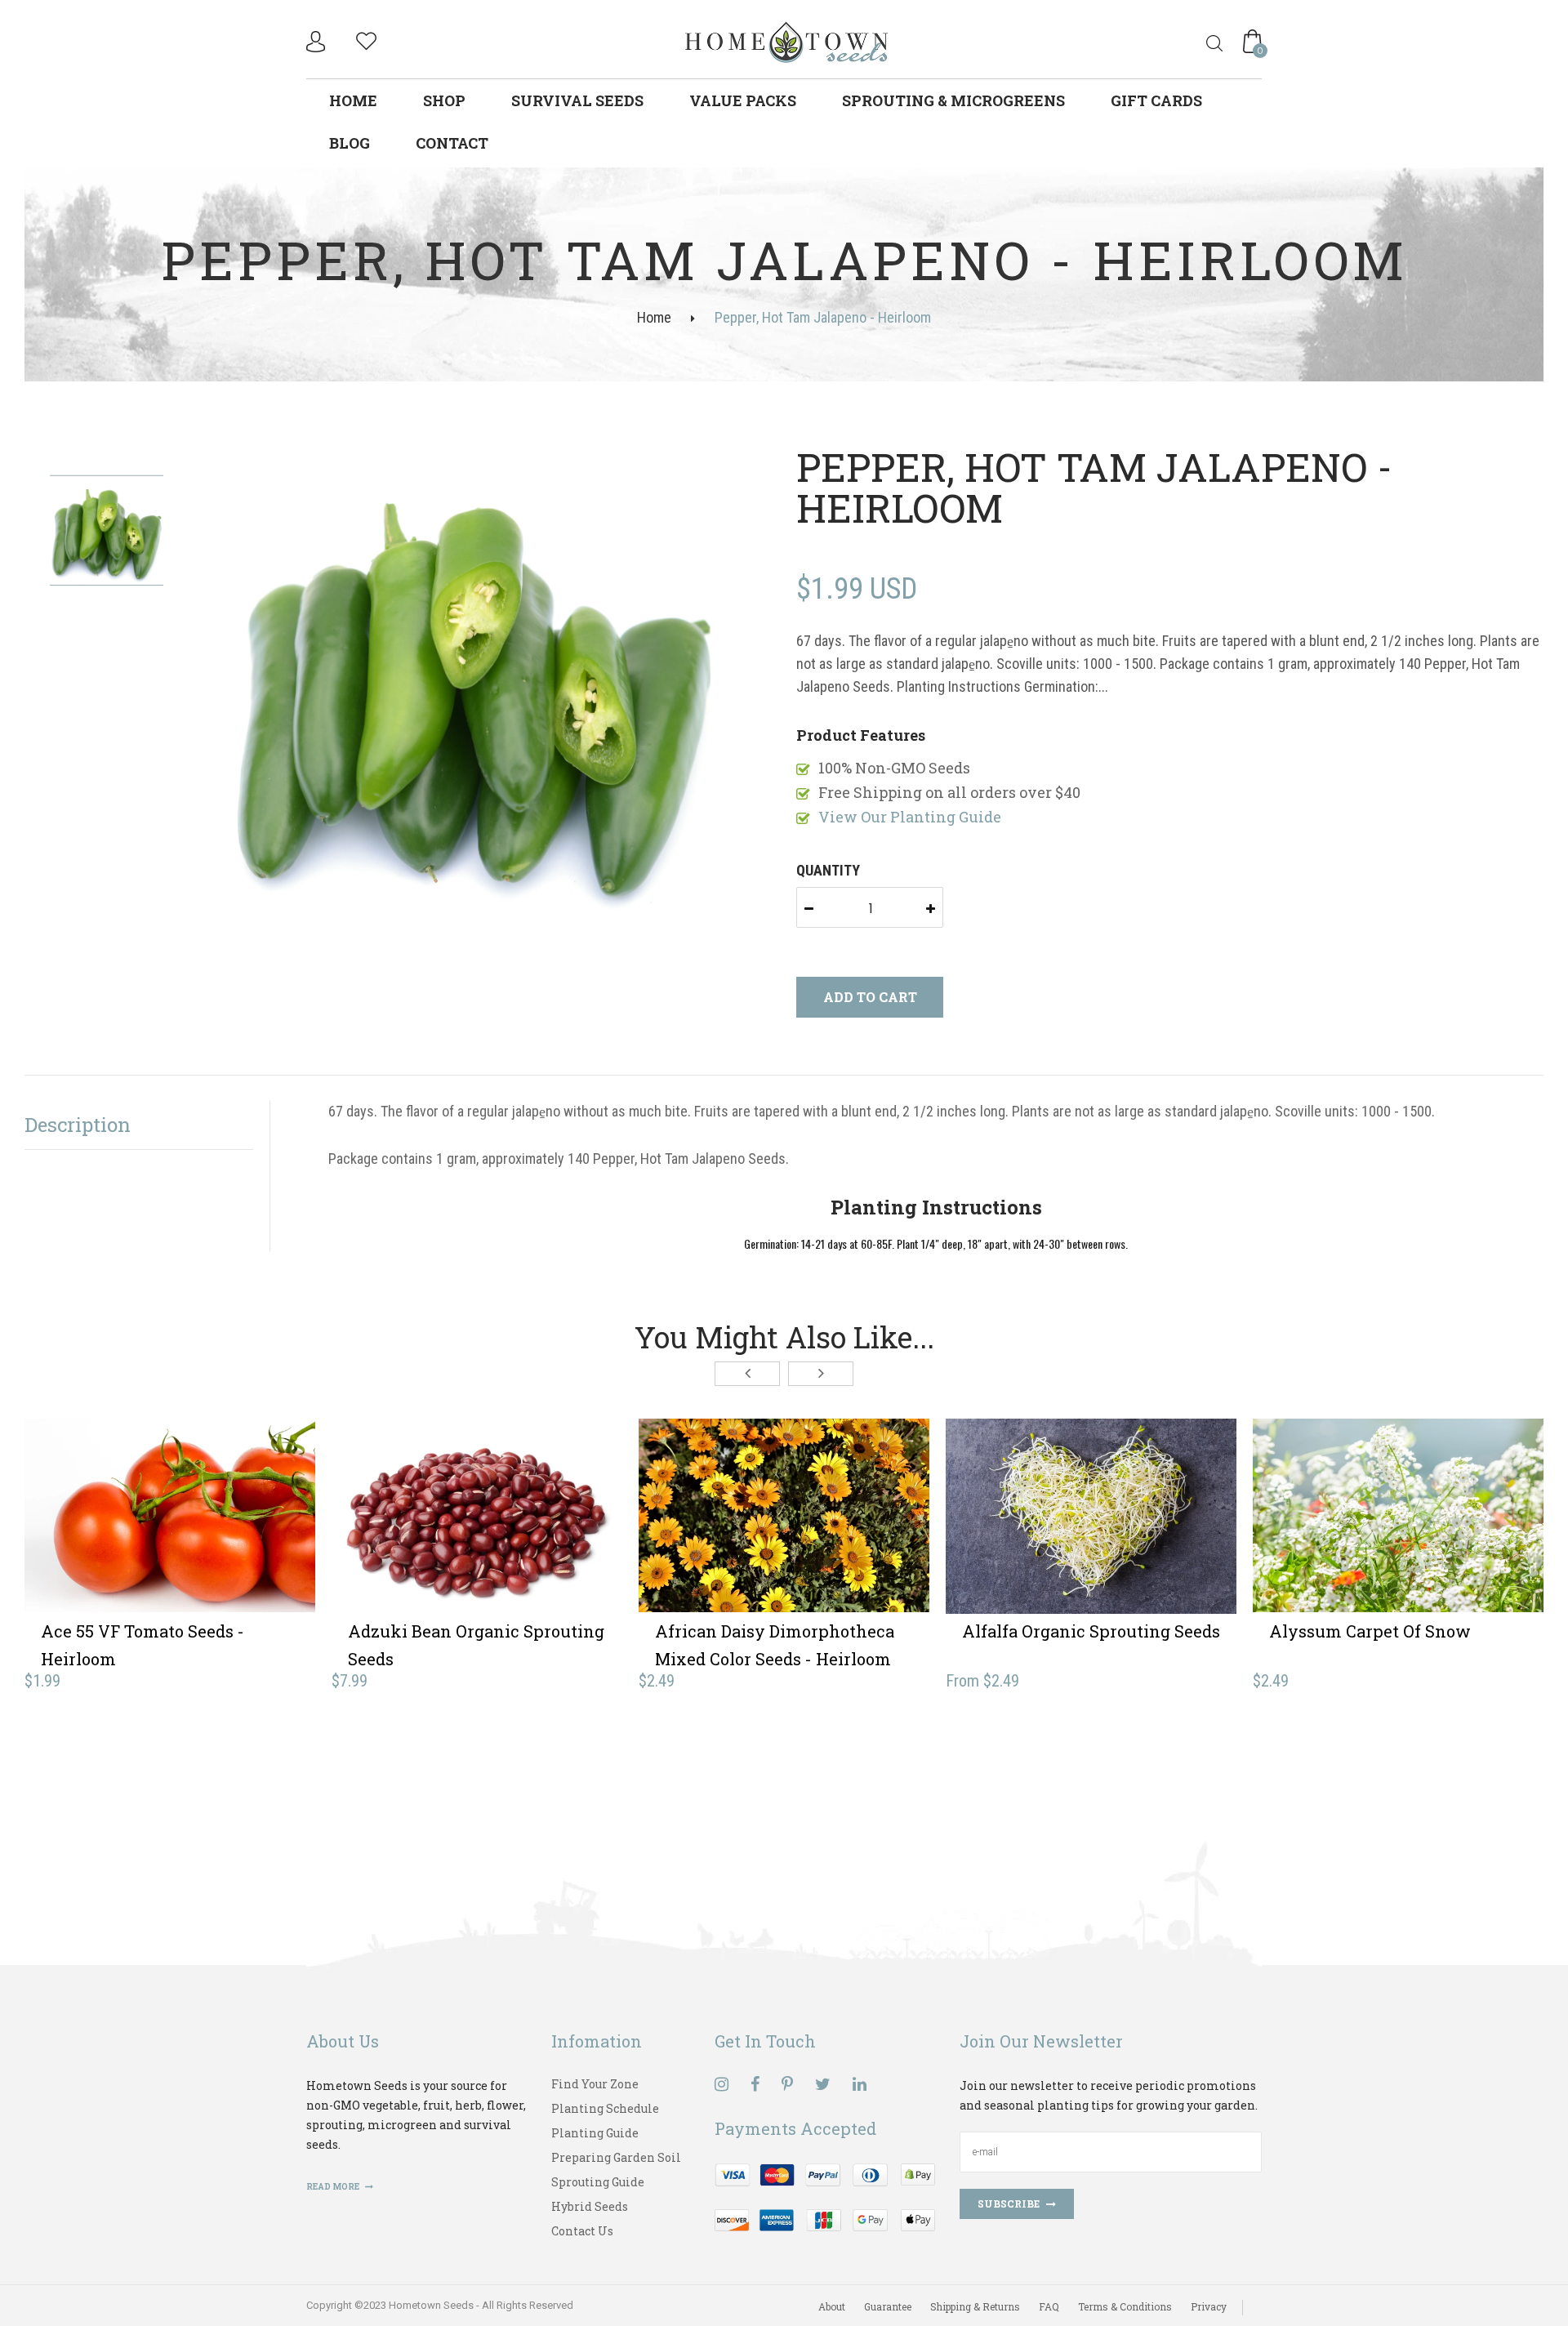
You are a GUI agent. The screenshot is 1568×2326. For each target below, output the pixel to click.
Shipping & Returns (975, 2306)
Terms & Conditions (1125, 2306)
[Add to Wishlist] (170, 1541)
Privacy (1209, 2306)
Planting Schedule (605, 2108)
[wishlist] (366, 39)
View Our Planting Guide (910, 817)
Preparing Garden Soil (616, 2157)
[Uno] (787, 40)
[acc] (318, 42)
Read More (334, 2187)
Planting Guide (595, 2133)
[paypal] (825, 2196)
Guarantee (888, 2306)
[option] (473, 684)
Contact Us (582, 2231)
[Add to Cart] (110, 1541)
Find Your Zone (595, 2084)
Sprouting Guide (598, 2182)
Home (353, 100)
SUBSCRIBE (1009, 2203)
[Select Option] (1031, 1541)
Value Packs (743, 100)
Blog (350, 143)
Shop (444, 100)
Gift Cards (1156, 100)
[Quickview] (229, 1541)
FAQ (1049, 2306)
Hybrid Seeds (590, 2206)
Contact (452, 143)
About (832, 2306)
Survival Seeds (577, 100)
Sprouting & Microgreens (953, 100)
